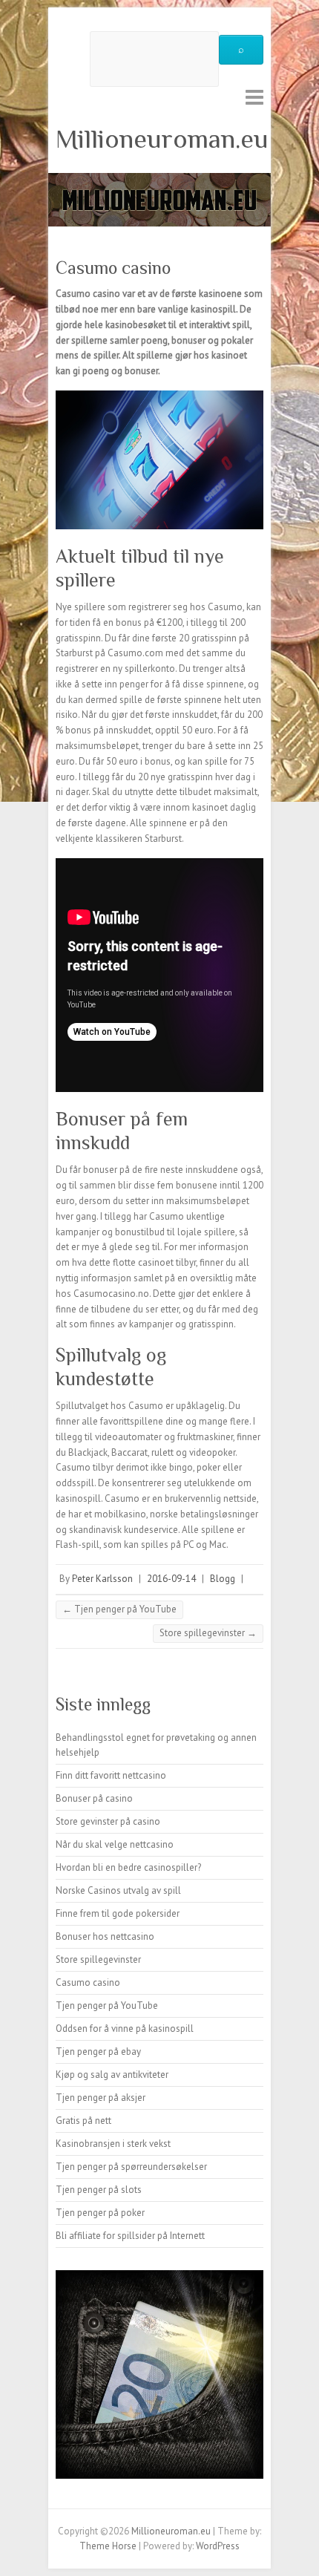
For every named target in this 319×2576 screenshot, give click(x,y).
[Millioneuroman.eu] (159, 180)
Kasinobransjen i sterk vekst (113, 2144)
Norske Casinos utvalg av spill (118, 1890)
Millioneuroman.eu (162, 139)
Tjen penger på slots (99, 2190)
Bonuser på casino (94, 1798)
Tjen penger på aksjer (101, 2098)
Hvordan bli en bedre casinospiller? (128, 1867)
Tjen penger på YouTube (119, 1609)
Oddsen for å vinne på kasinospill (125, 2029)
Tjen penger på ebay (98, 2052)
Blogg (223, 1579)
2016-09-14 (171, 1579)
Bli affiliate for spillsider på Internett (130, 2236)
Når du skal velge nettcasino (115, 1844)
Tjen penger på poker (100, 2213)
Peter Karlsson (102, 1579)
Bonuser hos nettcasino (105, 1936)
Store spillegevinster (208, 1633)
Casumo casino (88, 1982)
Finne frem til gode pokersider (118, 1913)
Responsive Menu (254, 97)
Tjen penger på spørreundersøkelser (131, 2167)
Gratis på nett (83, 2121)
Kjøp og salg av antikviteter (112, 2075)
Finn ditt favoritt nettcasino (111, 1775)
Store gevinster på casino (108, 1821)
